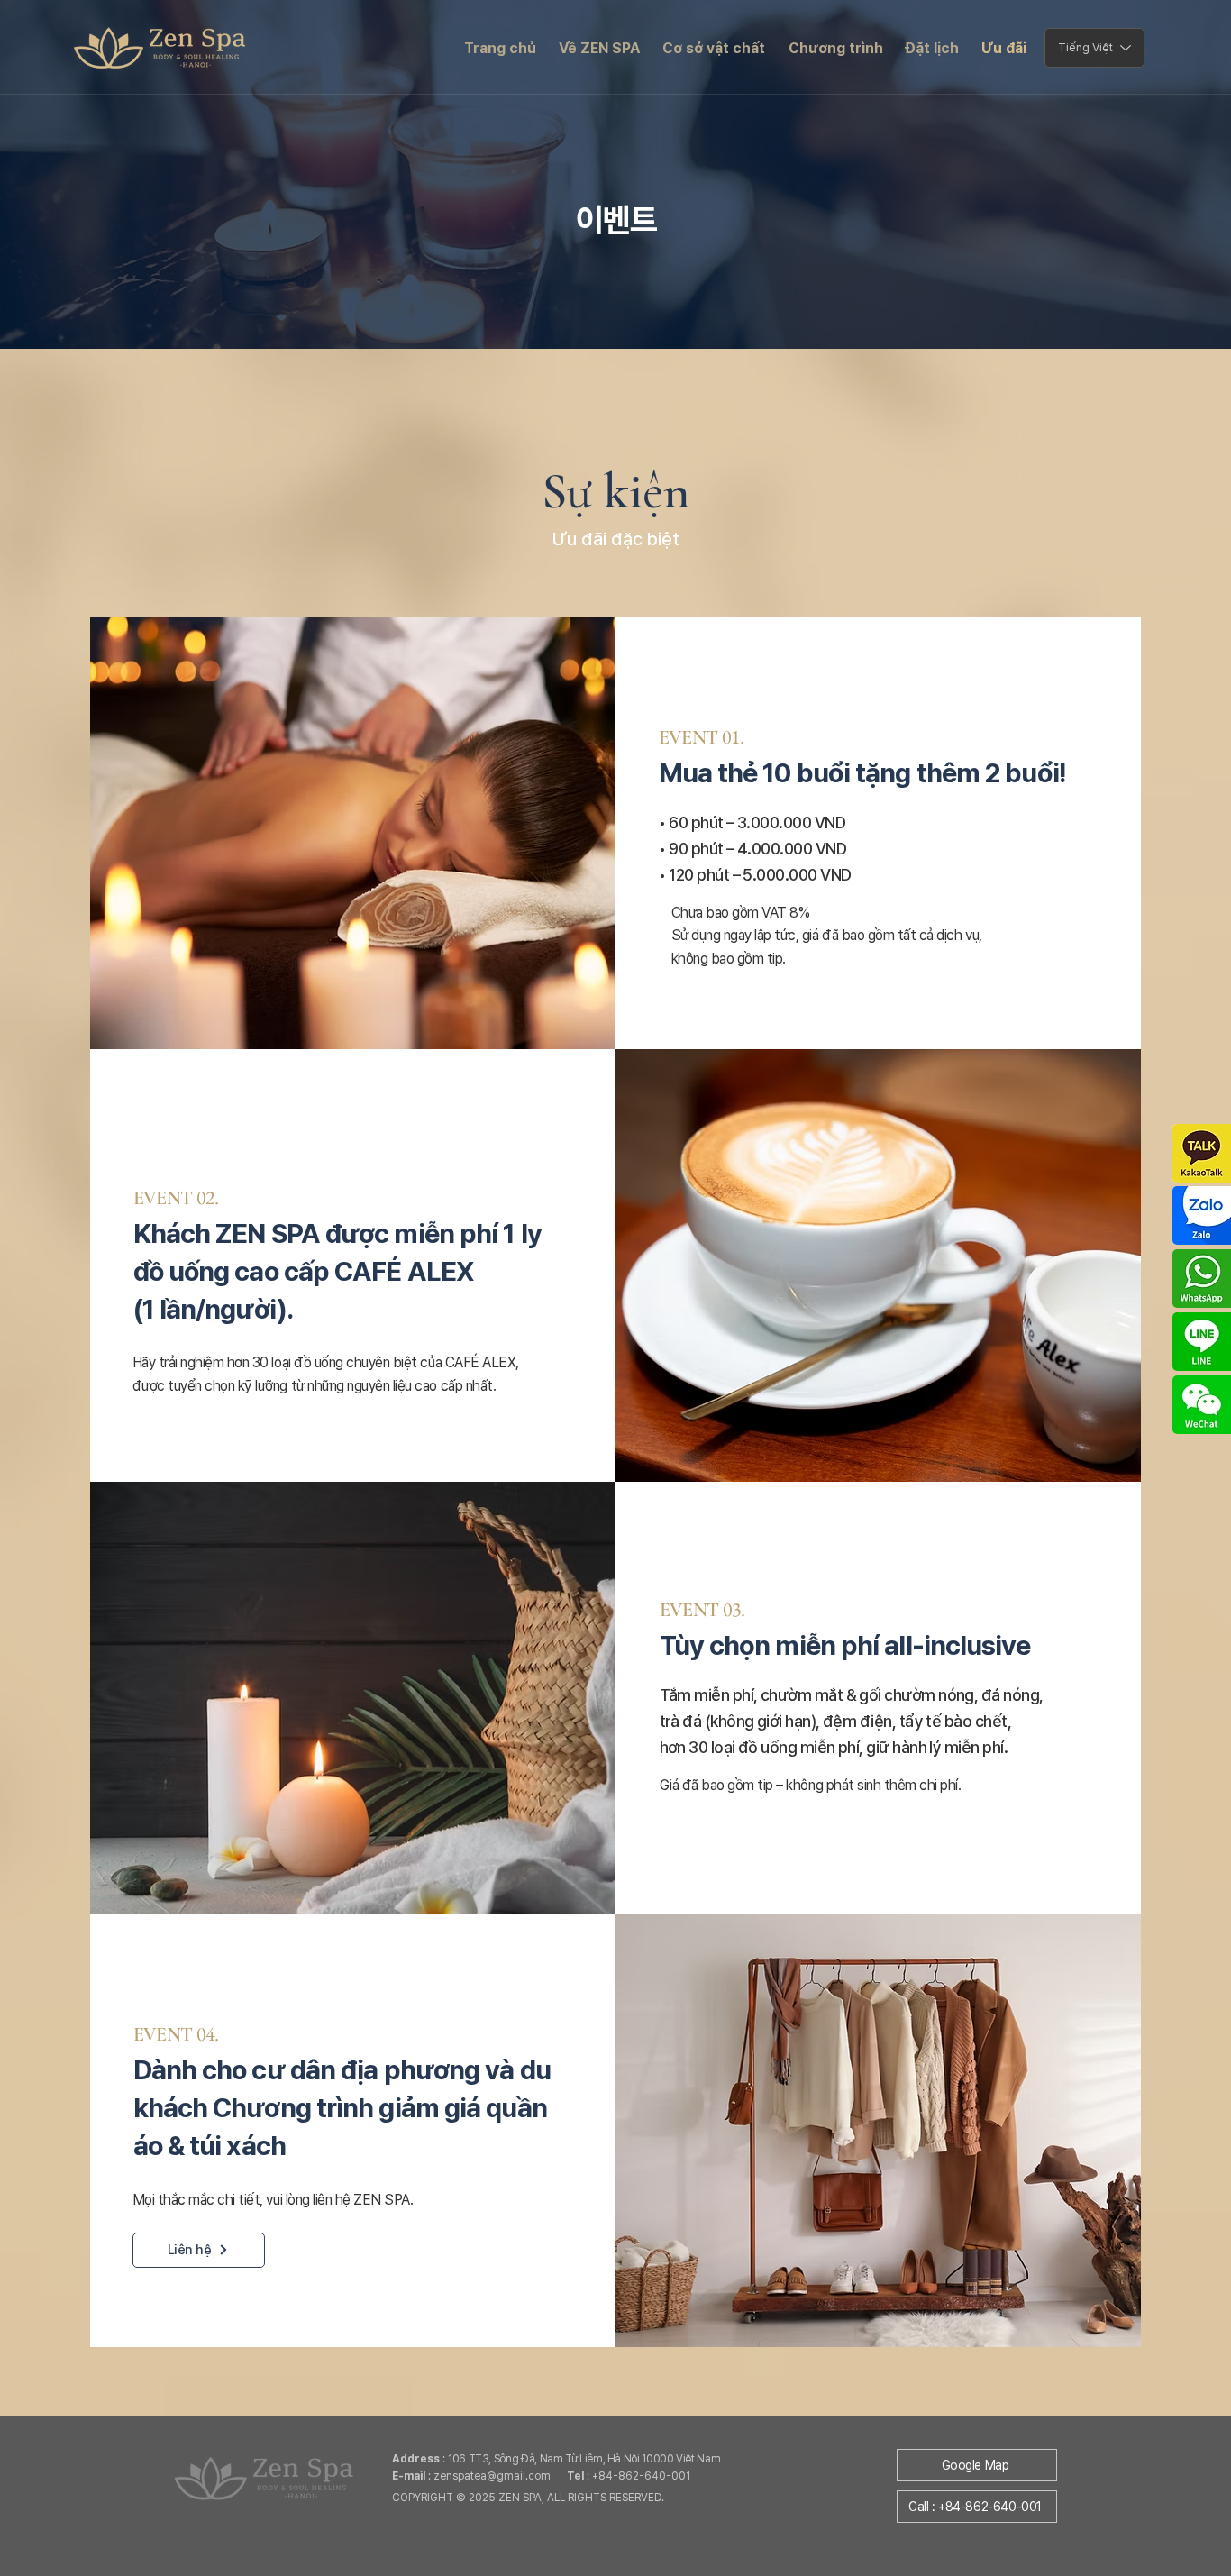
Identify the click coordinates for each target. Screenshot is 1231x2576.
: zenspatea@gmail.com (479, 2476)
